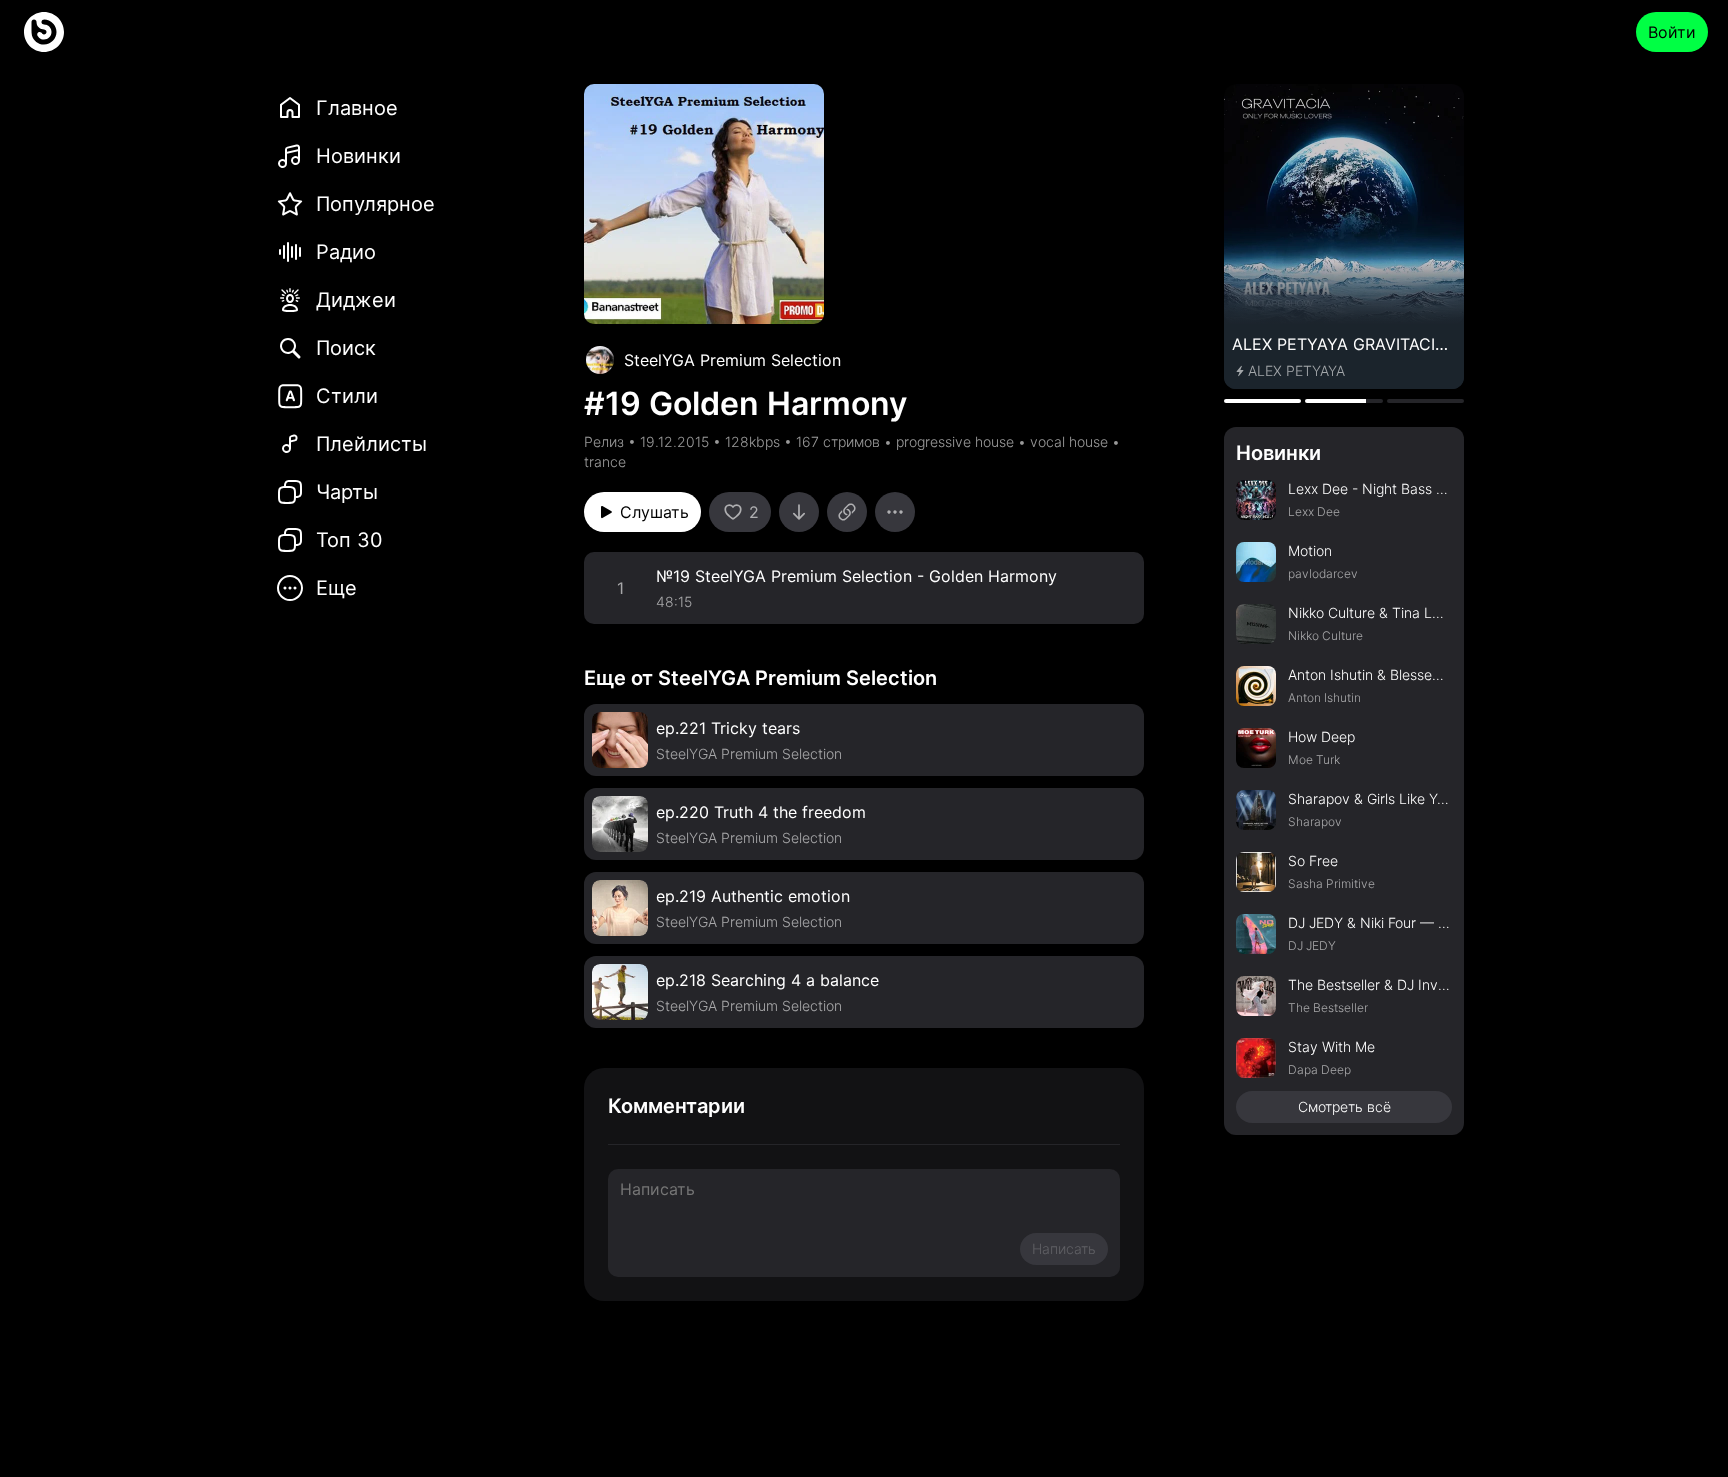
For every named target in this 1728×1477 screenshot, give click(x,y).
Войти (1672, 32)
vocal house (1069, 441)
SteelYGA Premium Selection (732, 360)
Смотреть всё (1344, 1106)
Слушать (654, 512)
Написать (1064, 1248)
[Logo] (44, 32)
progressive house (955, 441)
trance (605, 461)
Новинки (1278, 453)
